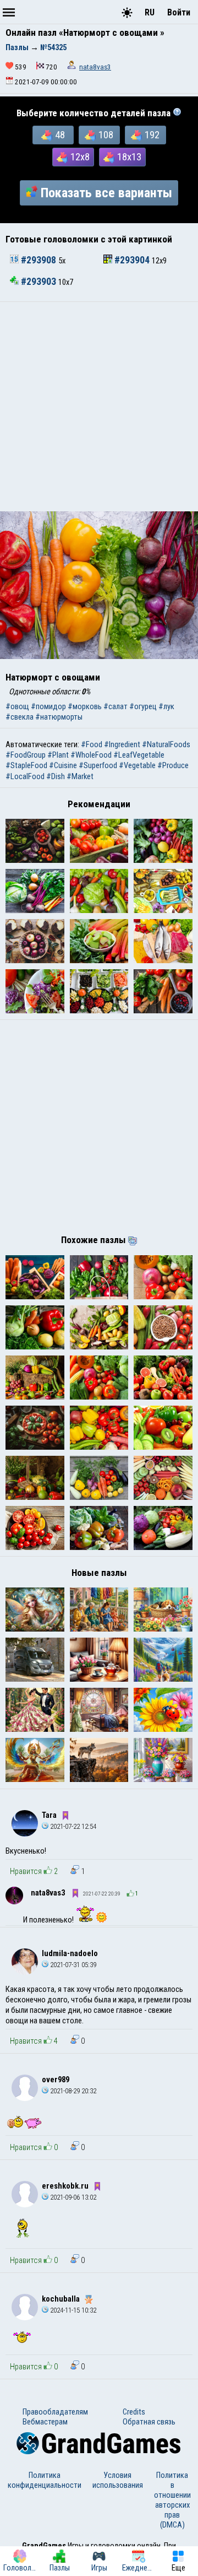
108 (106, 135)
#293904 (132, 260)
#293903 (38, 282)
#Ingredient (122, 744)
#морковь (85, 706)
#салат (116, 706)
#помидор (48, 706)
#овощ (17, 706)
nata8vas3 (95, 67)
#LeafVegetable (139, 755)
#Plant (58, 755)
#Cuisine (63, 765)
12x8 (80, 157)
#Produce (173, 765)
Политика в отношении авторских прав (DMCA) (172, 2500)
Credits (134, 2412)
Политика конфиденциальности (45, 2480)
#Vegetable (137, 765)
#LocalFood (25, 776)
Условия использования (118, 2480)
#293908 (38, 260)
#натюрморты (59, 717)
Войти (179, 12)
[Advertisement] (99, 407)
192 (152, 135)
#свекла (20, 717)
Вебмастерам (45, 2422)
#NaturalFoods (166, 744)
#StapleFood (26, 765)
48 (60, 135)
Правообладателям (55, 2412)
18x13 (129, 157)
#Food (92, 744)
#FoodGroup (26, 755)
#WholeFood (91, 755)
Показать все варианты (106, 193)
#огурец (143, 706)
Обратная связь (149, 2422)
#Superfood (98, 765)
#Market (80, 776)
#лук (166, 706)
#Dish (56, 776)
